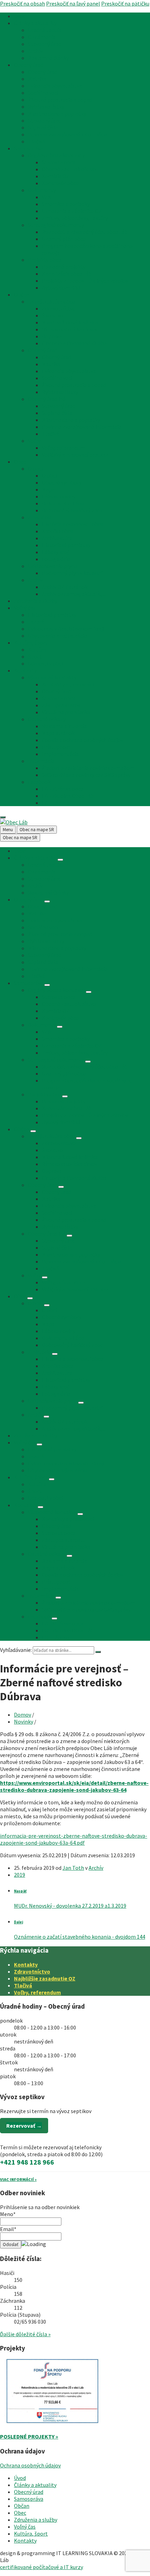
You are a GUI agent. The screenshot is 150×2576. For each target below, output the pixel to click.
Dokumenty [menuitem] (42, 190)
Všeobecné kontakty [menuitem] (52, 677)
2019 (20, 1875)
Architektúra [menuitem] (57, 538)
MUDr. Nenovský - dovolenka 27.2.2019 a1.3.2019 (70, 1906)
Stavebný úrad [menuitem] (45, 44)
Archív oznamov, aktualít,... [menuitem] (74, 594)
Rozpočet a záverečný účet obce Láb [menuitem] (85, 232)
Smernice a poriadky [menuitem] (66, 204)
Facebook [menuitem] (39, 782)
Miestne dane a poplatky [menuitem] (57, 113)
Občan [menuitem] (22, 294)
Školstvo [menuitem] (52, 315)
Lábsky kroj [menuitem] (55, 552)
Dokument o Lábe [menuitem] (63, 503)
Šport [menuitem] (35, 656)
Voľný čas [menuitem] (25, 608)
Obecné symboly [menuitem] (62, 482)
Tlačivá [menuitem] (36, 141)
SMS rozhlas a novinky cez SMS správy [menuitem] (86, 775)
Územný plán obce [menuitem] (64, 239)
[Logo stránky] (14, 822)
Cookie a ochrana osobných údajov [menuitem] (82, 740)
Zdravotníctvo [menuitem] (59, 308)
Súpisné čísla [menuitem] (43, 127)
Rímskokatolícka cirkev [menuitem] (70, 329)
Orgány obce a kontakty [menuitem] (56, 155)
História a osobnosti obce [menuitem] (73, 524)
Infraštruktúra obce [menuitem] (51, 301)
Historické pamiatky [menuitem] (66, 545)
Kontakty (26, 1964)
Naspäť (20, 1891)
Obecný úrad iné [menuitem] (47, 399)
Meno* (8, 2214)
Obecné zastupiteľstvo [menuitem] (69, 169)
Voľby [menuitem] (34, 441)
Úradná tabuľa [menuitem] (45, 30)
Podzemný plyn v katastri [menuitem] (72, 573)
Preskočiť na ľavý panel (73, 3)
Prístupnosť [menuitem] (56, 747)
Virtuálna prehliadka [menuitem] (66, 712)
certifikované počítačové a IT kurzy (42, 2567)
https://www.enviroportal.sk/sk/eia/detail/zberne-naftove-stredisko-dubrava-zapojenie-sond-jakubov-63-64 (74, 1786)
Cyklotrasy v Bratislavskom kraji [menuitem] (66, 629)
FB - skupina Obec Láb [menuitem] (68, 796)
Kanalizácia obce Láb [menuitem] (67, 274)
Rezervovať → (24, 2126)
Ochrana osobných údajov (30, 2465)
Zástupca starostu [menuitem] (64, 705)
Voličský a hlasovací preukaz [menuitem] (75, 455)
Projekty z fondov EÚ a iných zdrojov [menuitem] (85, 281)
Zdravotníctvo (32, 1971)
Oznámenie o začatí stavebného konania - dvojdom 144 (80, 1937)
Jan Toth (73, 1868)
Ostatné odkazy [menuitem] (47, 719)
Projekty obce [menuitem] (44, 260)
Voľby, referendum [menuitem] (63, 448)
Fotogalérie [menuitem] (56, 559)
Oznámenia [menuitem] (42, 37)
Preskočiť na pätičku (125, 3)
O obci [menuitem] (35, 468)
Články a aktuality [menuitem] (35, 23)
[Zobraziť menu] (60, 860)
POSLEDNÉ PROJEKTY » (29, 2436)
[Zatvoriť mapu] (3, 817)
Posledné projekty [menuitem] (64, 267)
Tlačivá (23, 1985)
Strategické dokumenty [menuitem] (56, 225)
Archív (96, 1868)
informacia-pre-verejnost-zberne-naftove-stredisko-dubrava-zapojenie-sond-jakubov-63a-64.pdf (74, 1839)
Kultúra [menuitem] (37, 649)
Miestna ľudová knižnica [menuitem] (70, 322)
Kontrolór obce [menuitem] (60, 183)
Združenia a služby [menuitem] (36, 601)
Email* (8, 2229)
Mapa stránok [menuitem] (58, 733)
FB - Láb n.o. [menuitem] (56, 803)
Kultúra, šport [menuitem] (31, 643)
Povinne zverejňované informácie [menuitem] (68, 134)
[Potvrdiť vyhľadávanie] (98, 1652)
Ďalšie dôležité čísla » (25, 2334)
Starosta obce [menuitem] (59, 162)
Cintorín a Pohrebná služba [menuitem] (74, 343)
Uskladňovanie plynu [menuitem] (52, 566)
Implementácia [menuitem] (60, 754)
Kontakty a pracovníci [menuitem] (68, 684)
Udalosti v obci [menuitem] (45, 663)
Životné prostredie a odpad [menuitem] (60, 100)
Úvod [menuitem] (20, 16)
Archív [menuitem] (35, 51)
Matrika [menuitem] (37, 79)
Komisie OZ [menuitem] (56, 176)
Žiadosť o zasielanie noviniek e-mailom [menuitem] (88, 768)
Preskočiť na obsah (22, 3)
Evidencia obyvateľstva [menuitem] (55, 86)
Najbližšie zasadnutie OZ (45, 1978)
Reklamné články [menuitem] (48, 58)
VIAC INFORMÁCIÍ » (18, 2179)
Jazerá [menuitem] (36, 622)
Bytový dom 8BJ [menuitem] (61, 287)
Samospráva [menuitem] (29, 148)
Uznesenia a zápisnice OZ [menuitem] (72, 211)
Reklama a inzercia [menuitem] (64, 726)
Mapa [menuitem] (48, 489)
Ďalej (18, 1922)
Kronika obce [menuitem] (58, 531)
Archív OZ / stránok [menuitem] (65, 587)
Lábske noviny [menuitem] (59, 496)
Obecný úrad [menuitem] (29, 65)
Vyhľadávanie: (16, 1650)
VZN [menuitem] (47, 197)
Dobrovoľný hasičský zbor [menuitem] (72, 510)
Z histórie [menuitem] (39, 517)
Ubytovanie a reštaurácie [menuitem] (57, 636)
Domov (22, 1715)
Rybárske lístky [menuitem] (46, 107)
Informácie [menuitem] (41, 761)
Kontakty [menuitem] (25, 670)
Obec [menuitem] (20, 462)
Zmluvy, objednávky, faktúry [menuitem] (75, 218)
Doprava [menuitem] (52, 336)
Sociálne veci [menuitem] (43, 93)
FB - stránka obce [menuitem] (63, 789)
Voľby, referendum (37, 1992)
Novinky (24, 1722)
